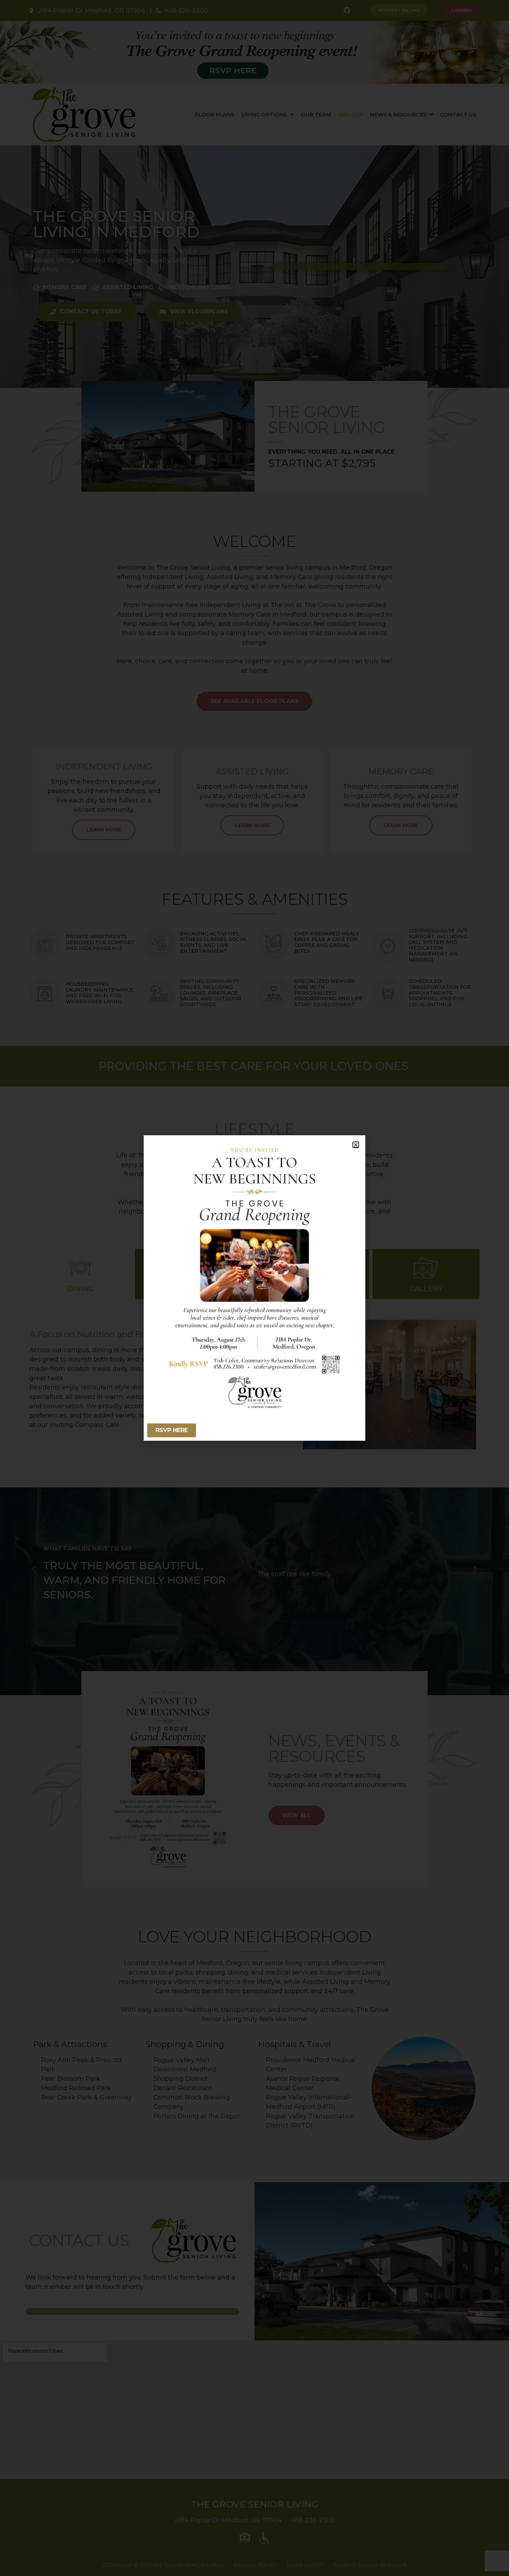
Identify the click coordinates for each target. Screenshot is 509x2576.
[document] (254, 1288)
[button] (356, 1145)
